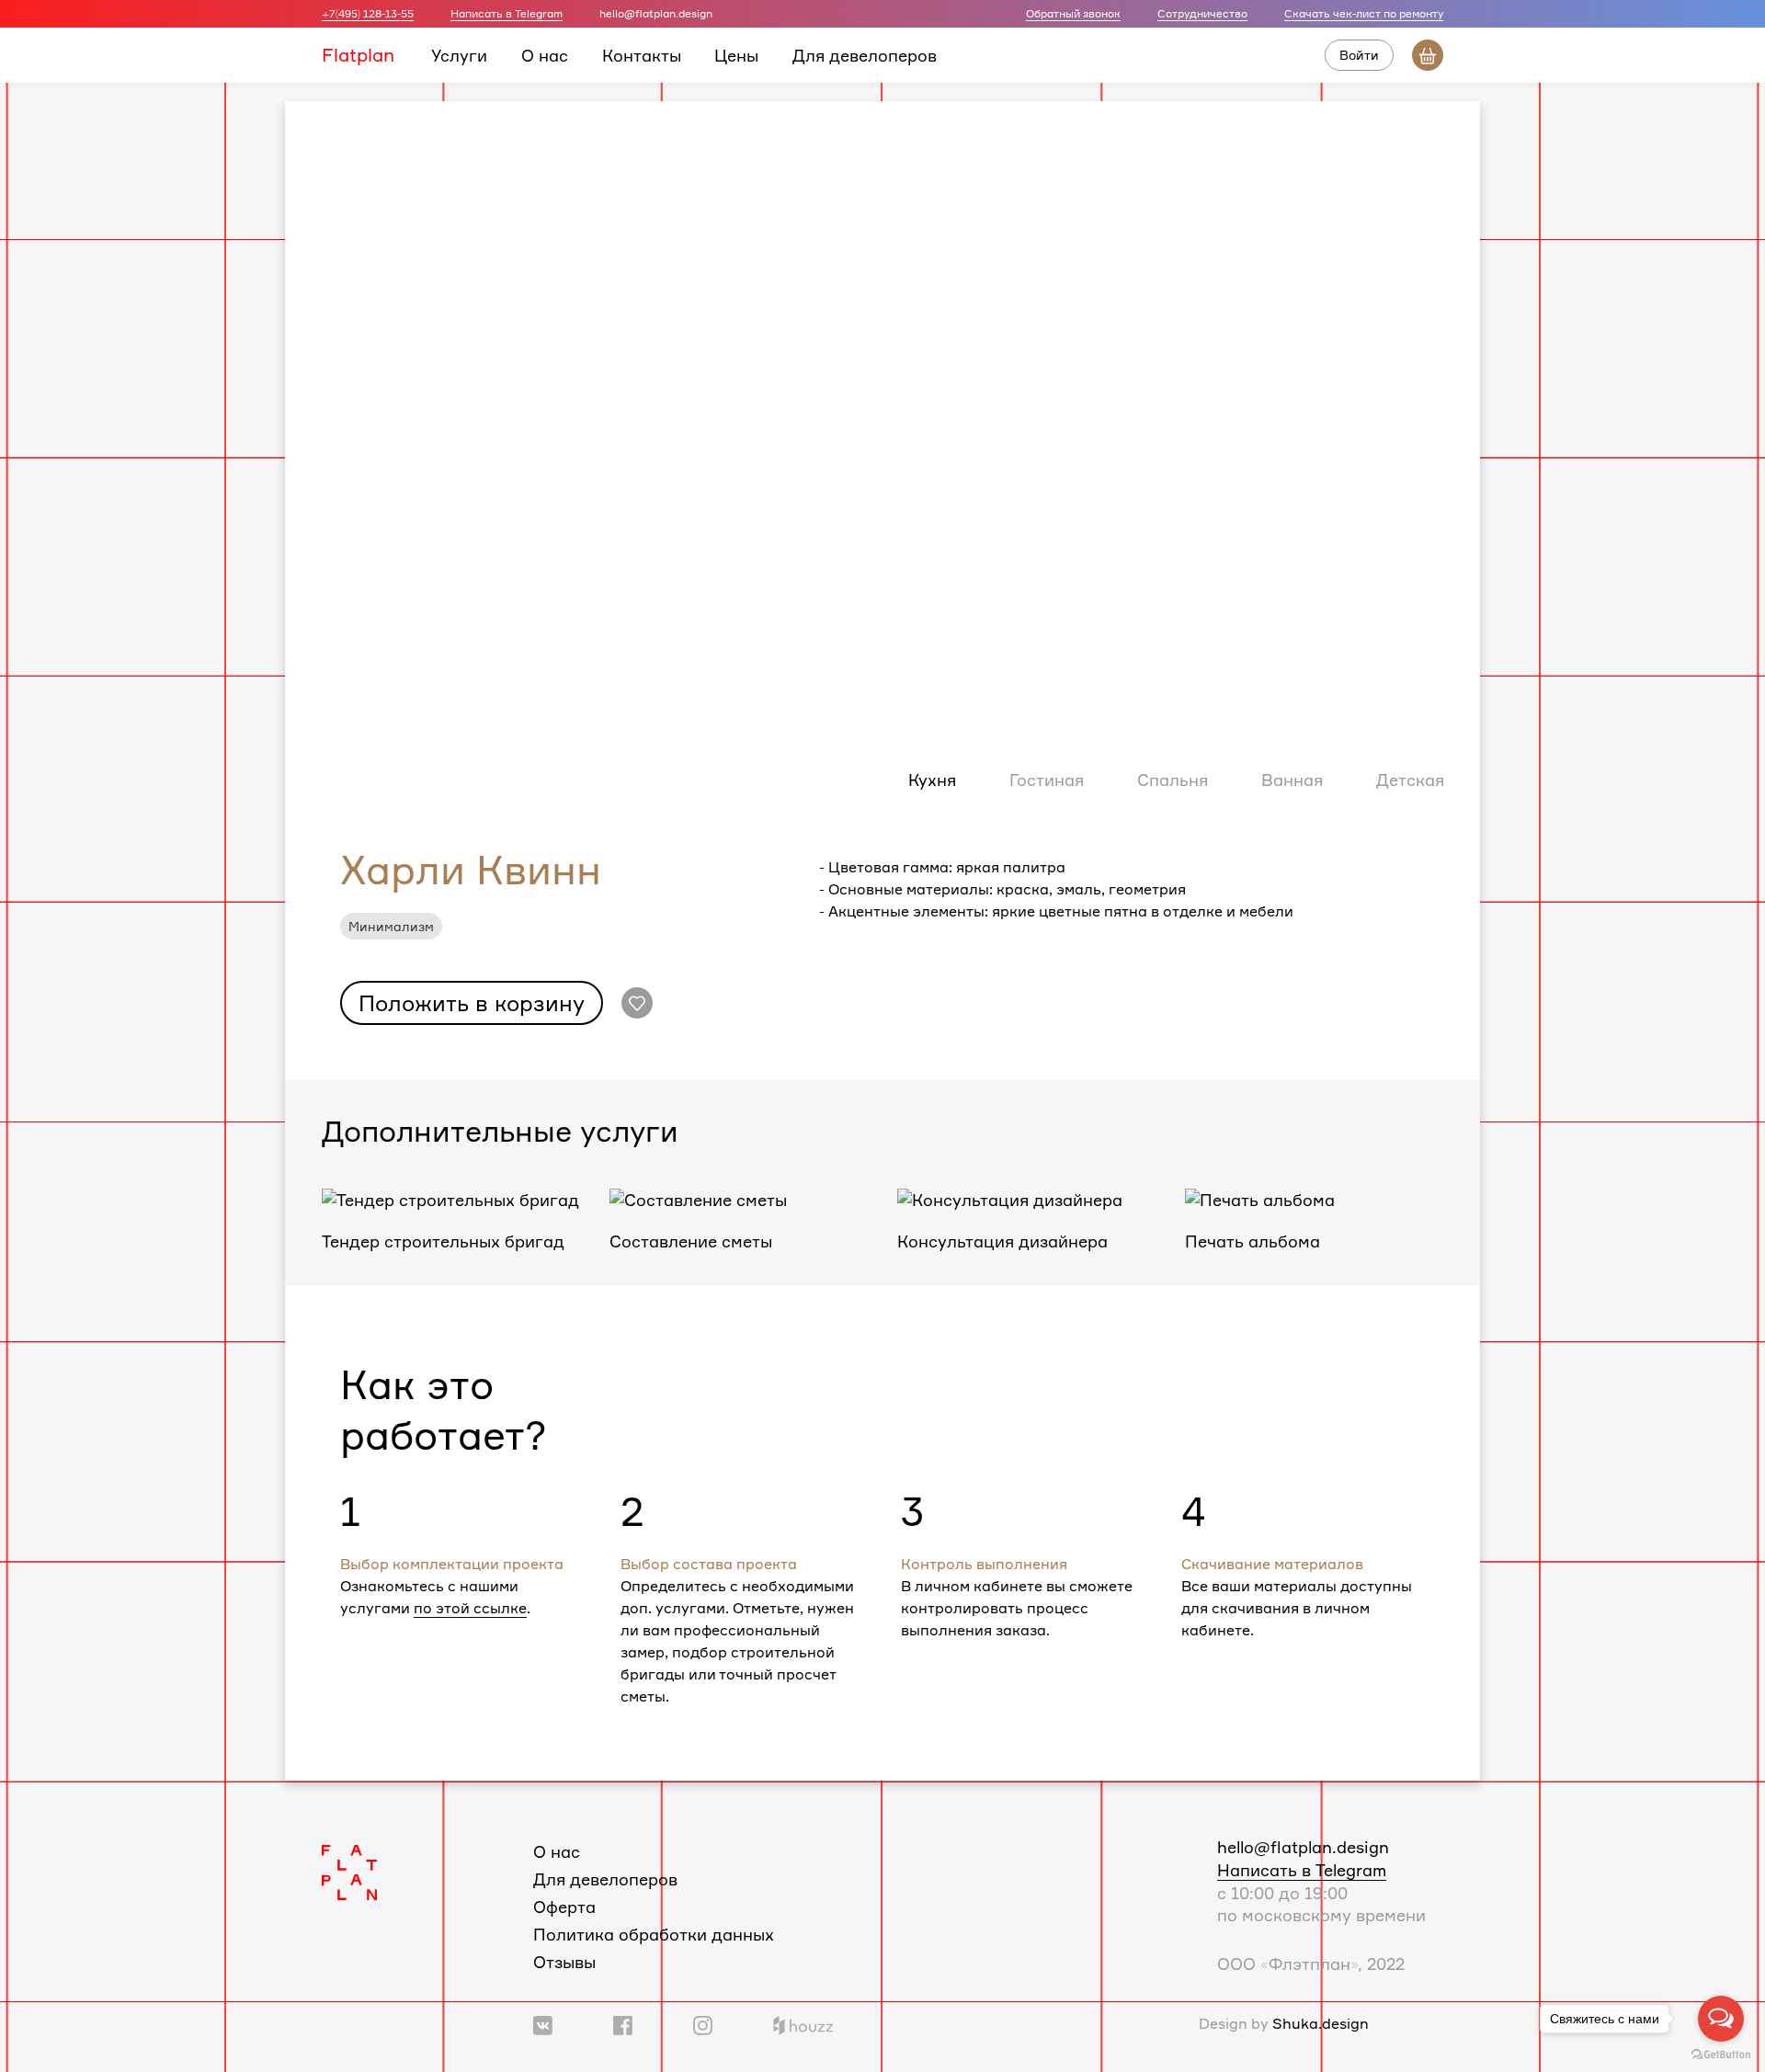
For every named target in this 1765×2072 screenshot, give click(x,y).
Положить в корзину (472, 1003)
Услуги (459, 54)
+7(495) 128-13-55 (368, 13)
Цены (736, 54)
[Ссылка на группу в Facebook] (623, 2023)
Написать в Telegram (507, 13)
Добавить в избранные (637, 1003)
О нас (545, 54)
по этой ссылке (470, 1608)
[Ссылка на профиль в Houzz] (803, 2023)
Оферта (564, 1907)
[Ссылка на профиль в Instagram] (703, 2023)
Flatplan (358, 54)
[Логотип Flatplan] (349, 1870)
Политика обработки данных (654, 1934)
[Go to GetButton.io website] (1721, 2054)
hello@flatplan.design (1303, 1847)
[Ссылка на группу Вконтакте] (543, 2023)
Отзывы (564, 1962)
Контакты (642, 54)
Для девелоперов (865, 54)
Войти (1359, 55)
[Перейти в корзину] (1428, 55)
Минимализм (391, 926)
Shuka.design (1321, 2023)
